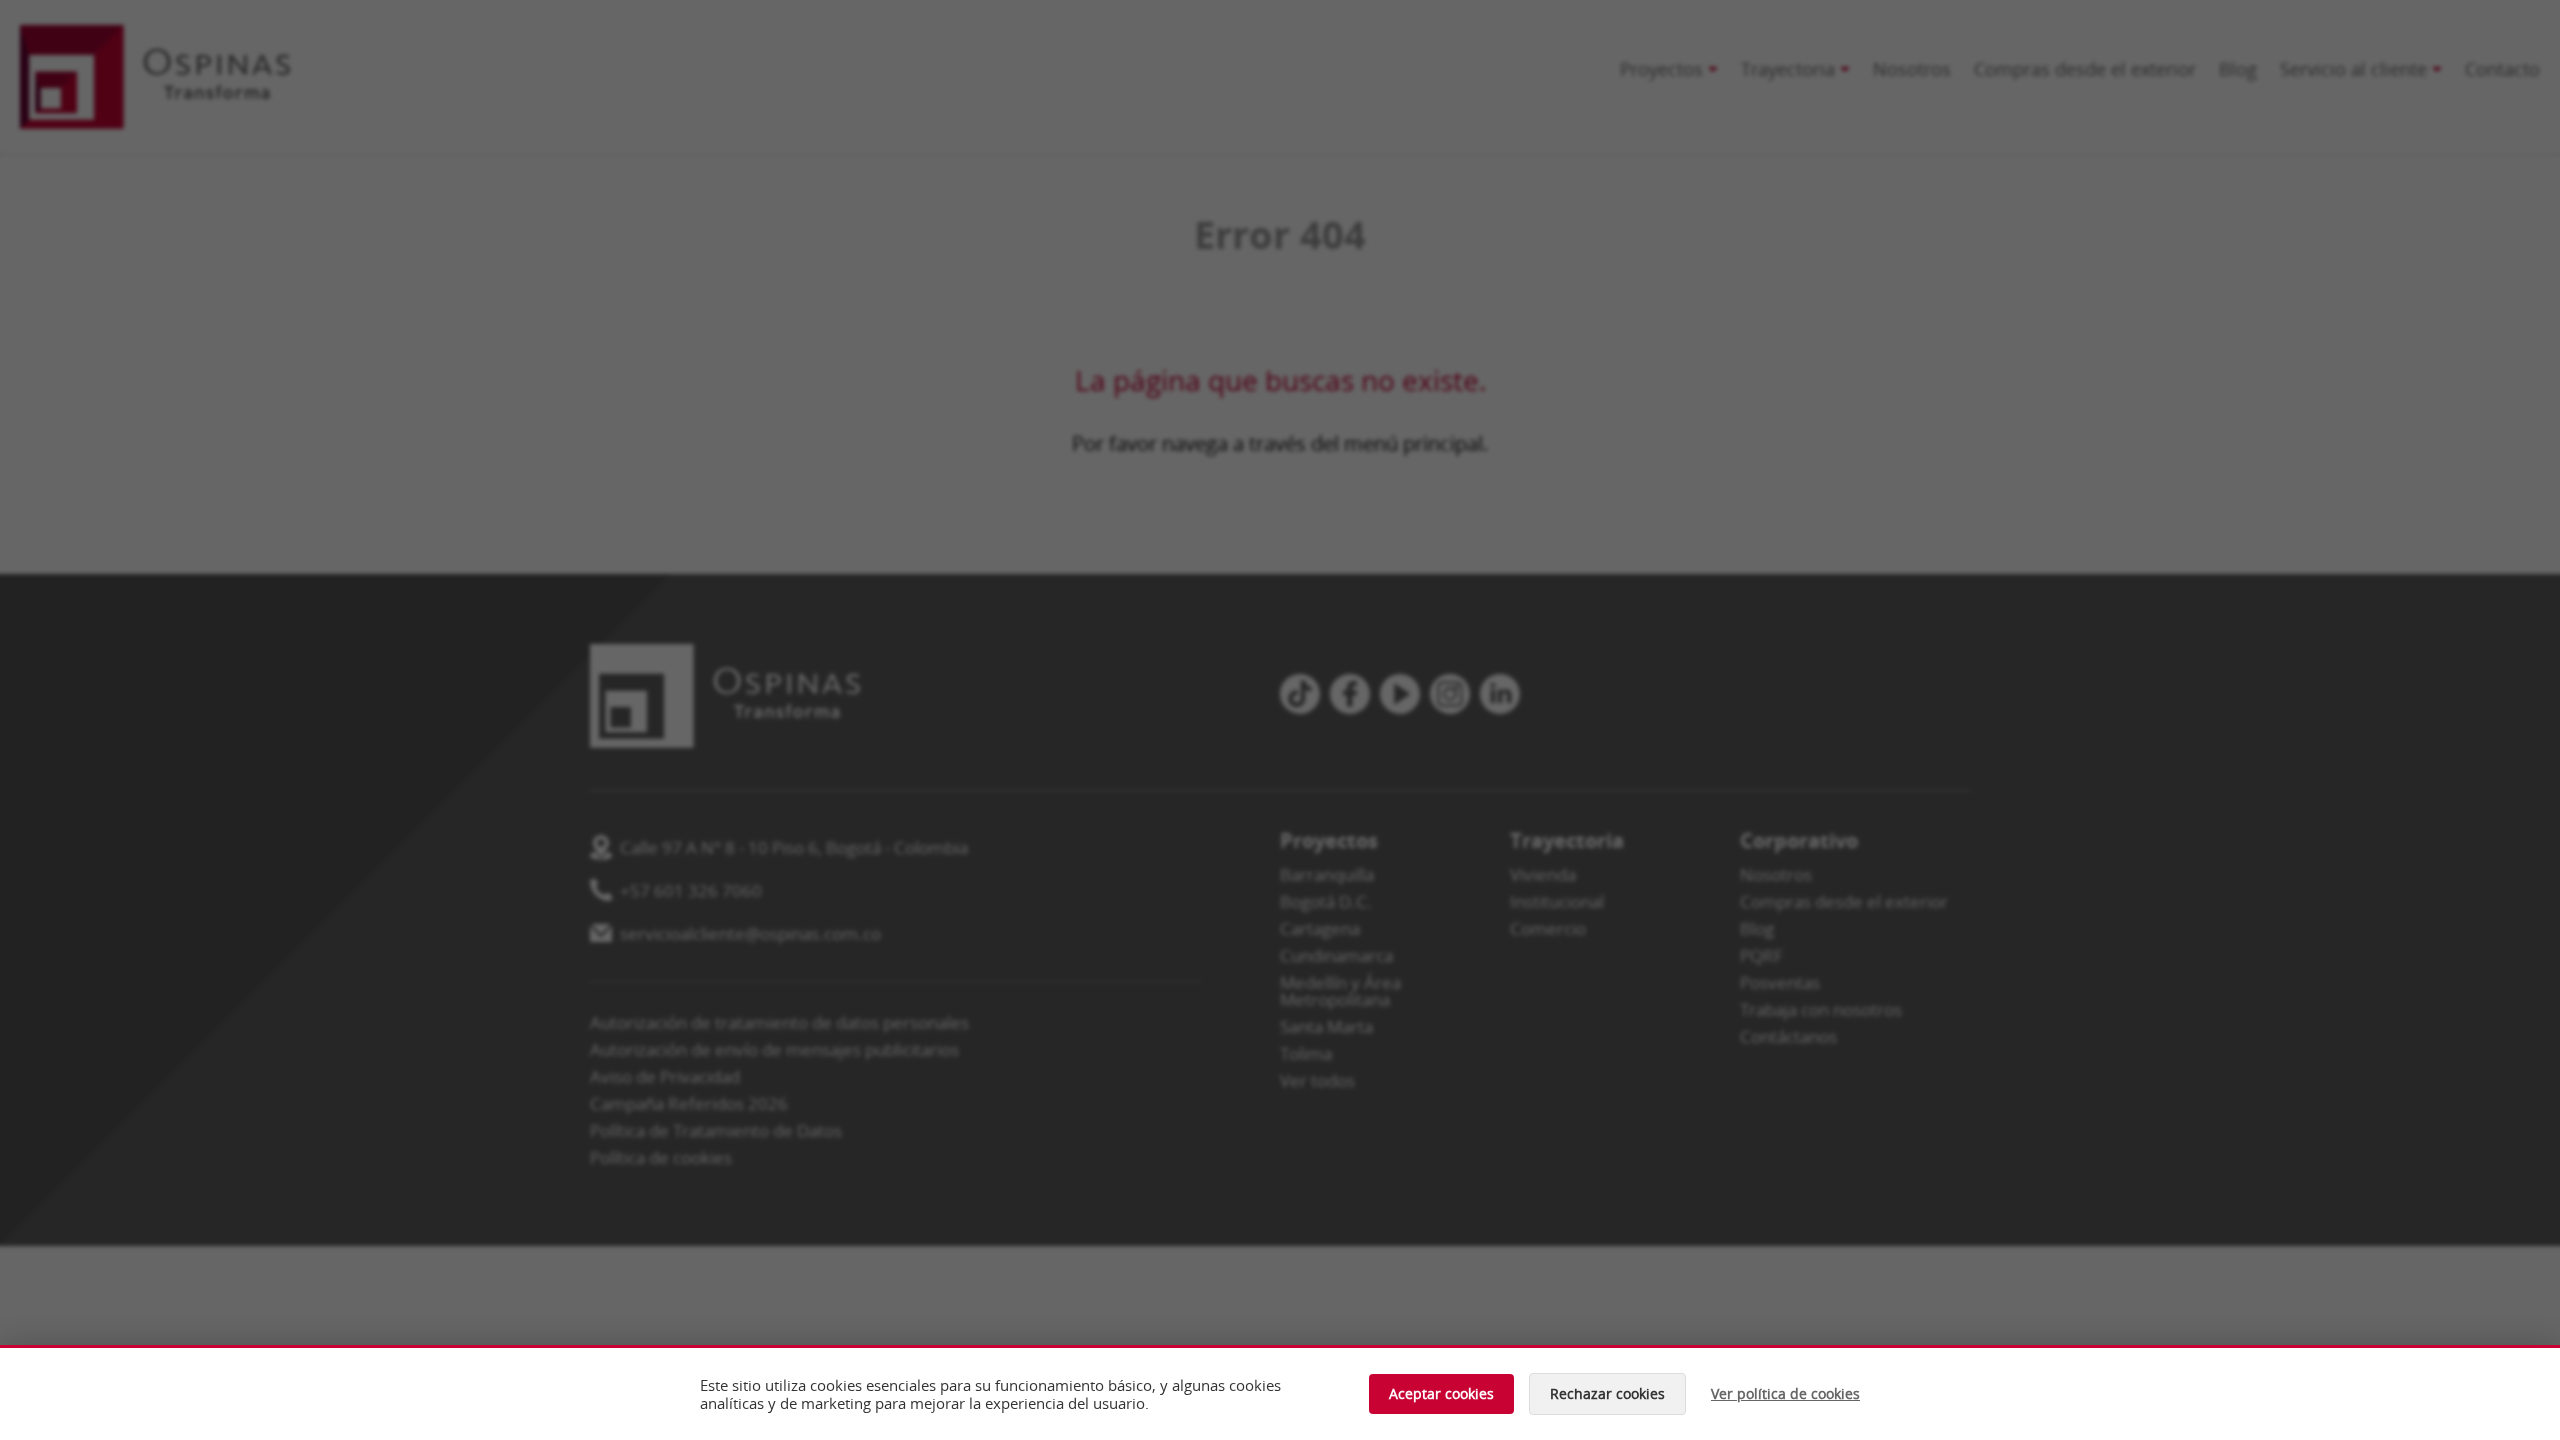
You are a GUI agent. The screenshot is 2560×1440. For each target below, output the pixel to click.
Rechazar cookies (1607, 1393)
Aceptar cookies (1441, 1393)
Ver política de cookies (1785, 1394)
